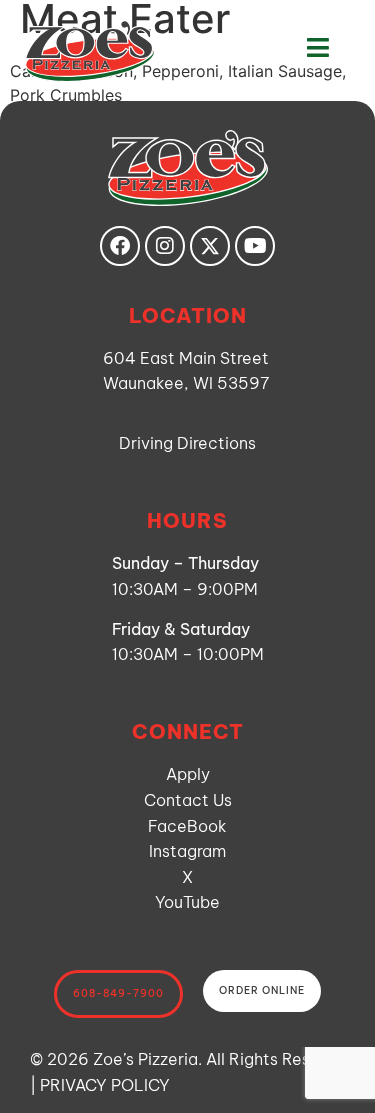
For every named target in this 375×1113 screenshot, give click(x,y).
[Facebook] (120, 246)
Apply (188, 774)
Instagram (187, 851)
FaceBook (187, 826)
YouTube (187, 902)
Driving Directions (187, 443)
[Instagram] (165, 246)
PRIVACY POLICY (105, 1085)
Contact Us (188, 800)
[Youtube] (255, 246)
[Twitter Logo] (210, 246)
